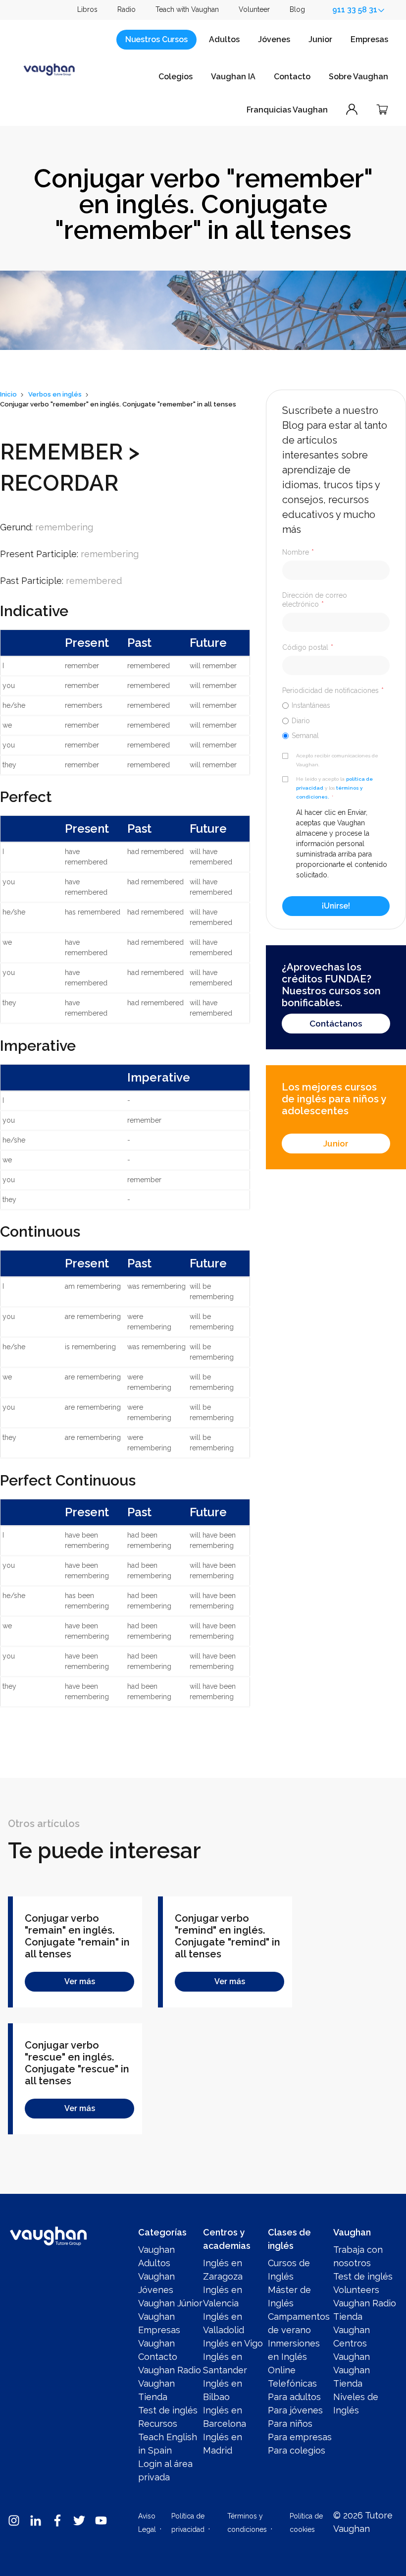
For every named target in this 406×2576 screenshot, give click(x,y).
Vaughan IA (233, 77)
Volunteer (254, 9)
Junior (320, 39)
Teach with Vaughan (187, 9)
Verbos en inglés (55, 394)
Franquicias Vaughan (287, 110)
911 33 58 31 (355, 10)
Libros (87, 9)
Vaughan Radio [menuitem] (170, 2370)
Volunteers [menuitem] (356, 2290)
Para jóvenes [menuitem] (295, 2410)
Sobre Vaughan (358, 77)
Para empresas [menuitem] (300, 2437)
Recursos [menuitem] (158, 2424)
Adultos (224, 39)
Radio (127, 9)
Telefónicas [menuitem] (292, 2383)
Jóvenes (274, 39)
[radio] (336, 705)
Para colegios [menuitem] (297, 2450)
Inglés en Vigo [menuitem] (233, 2343)
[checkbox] (336, 720)
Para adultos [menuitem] (294, 2397)
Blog (297, 9)
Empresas (369, 39)
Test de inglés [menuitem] (168, 2410)
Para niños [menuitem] (290, 2424)
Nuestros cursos (156, 39)
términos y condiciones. (329, 792)
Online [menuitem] (282, 2370)
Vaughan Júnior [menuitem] (170, 2303)
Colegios (176, 77)
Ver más (80, 1981)
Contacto (292, 77)
